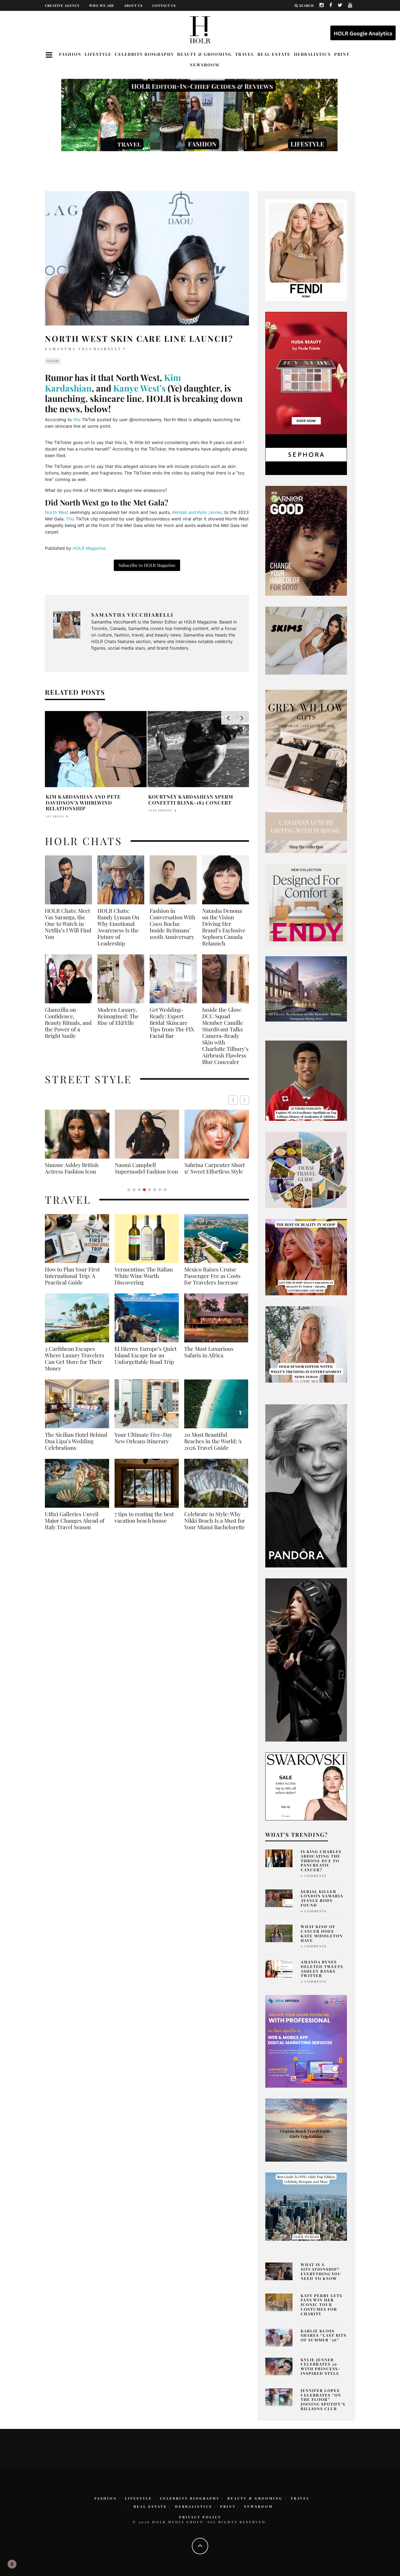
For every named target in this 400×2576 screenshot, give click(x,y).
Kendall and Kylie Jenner (197, 512)
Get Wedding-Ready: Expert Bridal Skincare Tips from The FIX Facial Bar (172, 1023)
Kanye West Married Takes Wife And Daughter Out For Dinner (92, 800)
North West (57, 512)
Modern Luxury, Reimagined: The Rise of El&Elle (118, 1016)
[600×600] (306, 904)
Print (342, 54)
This (70, 519)
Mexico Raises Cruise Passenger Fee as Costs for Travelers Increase (212, 1282)
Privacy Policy (200, 2517)
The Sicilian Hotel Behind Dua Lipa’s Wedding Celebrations (76, 1448)
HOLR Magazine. (90, 548)
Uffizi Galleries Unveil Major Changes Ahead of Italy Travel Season (75, 1527)
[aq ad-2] (306, 2130)
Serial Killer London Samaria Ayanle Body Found (322, 1898)
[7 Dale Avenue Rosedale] (306, 989)
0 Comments (314, 1876)
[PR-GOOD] (306, 540)
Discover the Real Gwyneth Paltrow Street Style (213, 1171)
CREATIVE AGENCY (62, 5)
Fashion (70, 54)
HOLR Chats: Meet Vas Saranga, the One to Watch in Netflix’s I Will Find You (68, 924)
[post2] (306, 2041)
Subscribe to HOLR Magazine (147, 565)
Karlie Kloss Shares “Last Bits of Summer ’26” (324, 2336)
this (77, 420)
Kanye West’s (139, 388)
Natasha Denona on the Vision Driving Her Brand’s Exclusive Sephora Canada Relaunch (224, 927)
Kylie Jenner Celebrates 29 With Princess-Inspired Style (321, 2366)
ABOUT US (133, 5)
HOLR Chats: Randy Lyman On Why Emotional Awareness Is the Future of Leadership (118, 927)
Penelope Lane (163, 810)
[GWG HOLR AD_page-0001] (306, 771)
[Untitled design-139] (306, 1485)
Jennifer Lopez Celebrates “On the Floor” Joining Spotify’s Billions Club (323, 2400)
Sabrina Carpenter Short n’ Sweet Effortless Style (75, 1168)
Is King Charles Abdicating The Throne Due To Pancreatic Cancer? (321, 1861)
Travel (245, 54)
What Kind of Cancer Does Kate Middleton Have (322, 1933)
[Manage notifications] (12, 2564)
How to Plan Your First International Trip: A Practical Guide (72, 1282)
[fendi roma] (306, 250)
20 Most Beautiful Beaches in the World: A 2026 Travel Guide (213, 1448)
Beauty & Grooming (204, 54)
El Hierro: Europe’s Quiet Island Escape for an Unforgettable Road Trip (146, 1362)
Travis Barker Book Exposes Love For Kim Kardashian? (198, 800)
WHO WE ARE (102, 5)
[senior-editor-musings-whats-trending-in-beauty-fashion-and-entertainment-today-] (306, 1169)
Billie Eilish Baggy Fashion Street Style (147, 1168)
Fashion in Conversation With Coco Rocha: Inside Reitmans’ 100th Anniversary (173, 924)
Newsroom (204, 65)
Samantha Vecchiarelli (83, 349)
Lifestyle (98, 54)
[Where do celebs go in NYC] (306, 2206)
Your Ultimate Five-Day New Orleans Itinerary (143, 1444)
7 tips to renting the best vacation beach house (144, 1524)
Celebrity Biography (144, 54)
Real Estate (274, 54)
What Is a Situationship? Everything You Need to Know (321, 2271)
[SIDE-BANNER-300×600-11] (306, 1659)
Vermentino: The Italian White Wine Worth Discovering (144, 1282)
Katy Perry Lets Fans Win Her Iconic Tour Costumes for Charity (321, 2305)
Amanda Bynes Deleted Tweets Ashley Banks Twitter (322, 1969)
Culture (53, 361)
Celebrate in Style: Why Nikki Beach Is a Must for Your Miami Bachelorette (215, 1527)
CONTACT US (164, 5)
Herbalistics (312, 54)
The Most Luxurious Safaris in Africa (209, 1358)
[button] (244, 1100)
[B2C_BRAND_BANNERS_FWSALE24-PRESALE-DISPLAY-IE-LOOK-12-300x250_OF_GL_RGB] (306, 1786)
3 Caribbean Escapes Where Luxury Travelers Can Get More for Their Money (75, 1365)
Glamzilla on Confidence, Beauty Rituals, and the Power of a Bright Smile (68, 1023)
